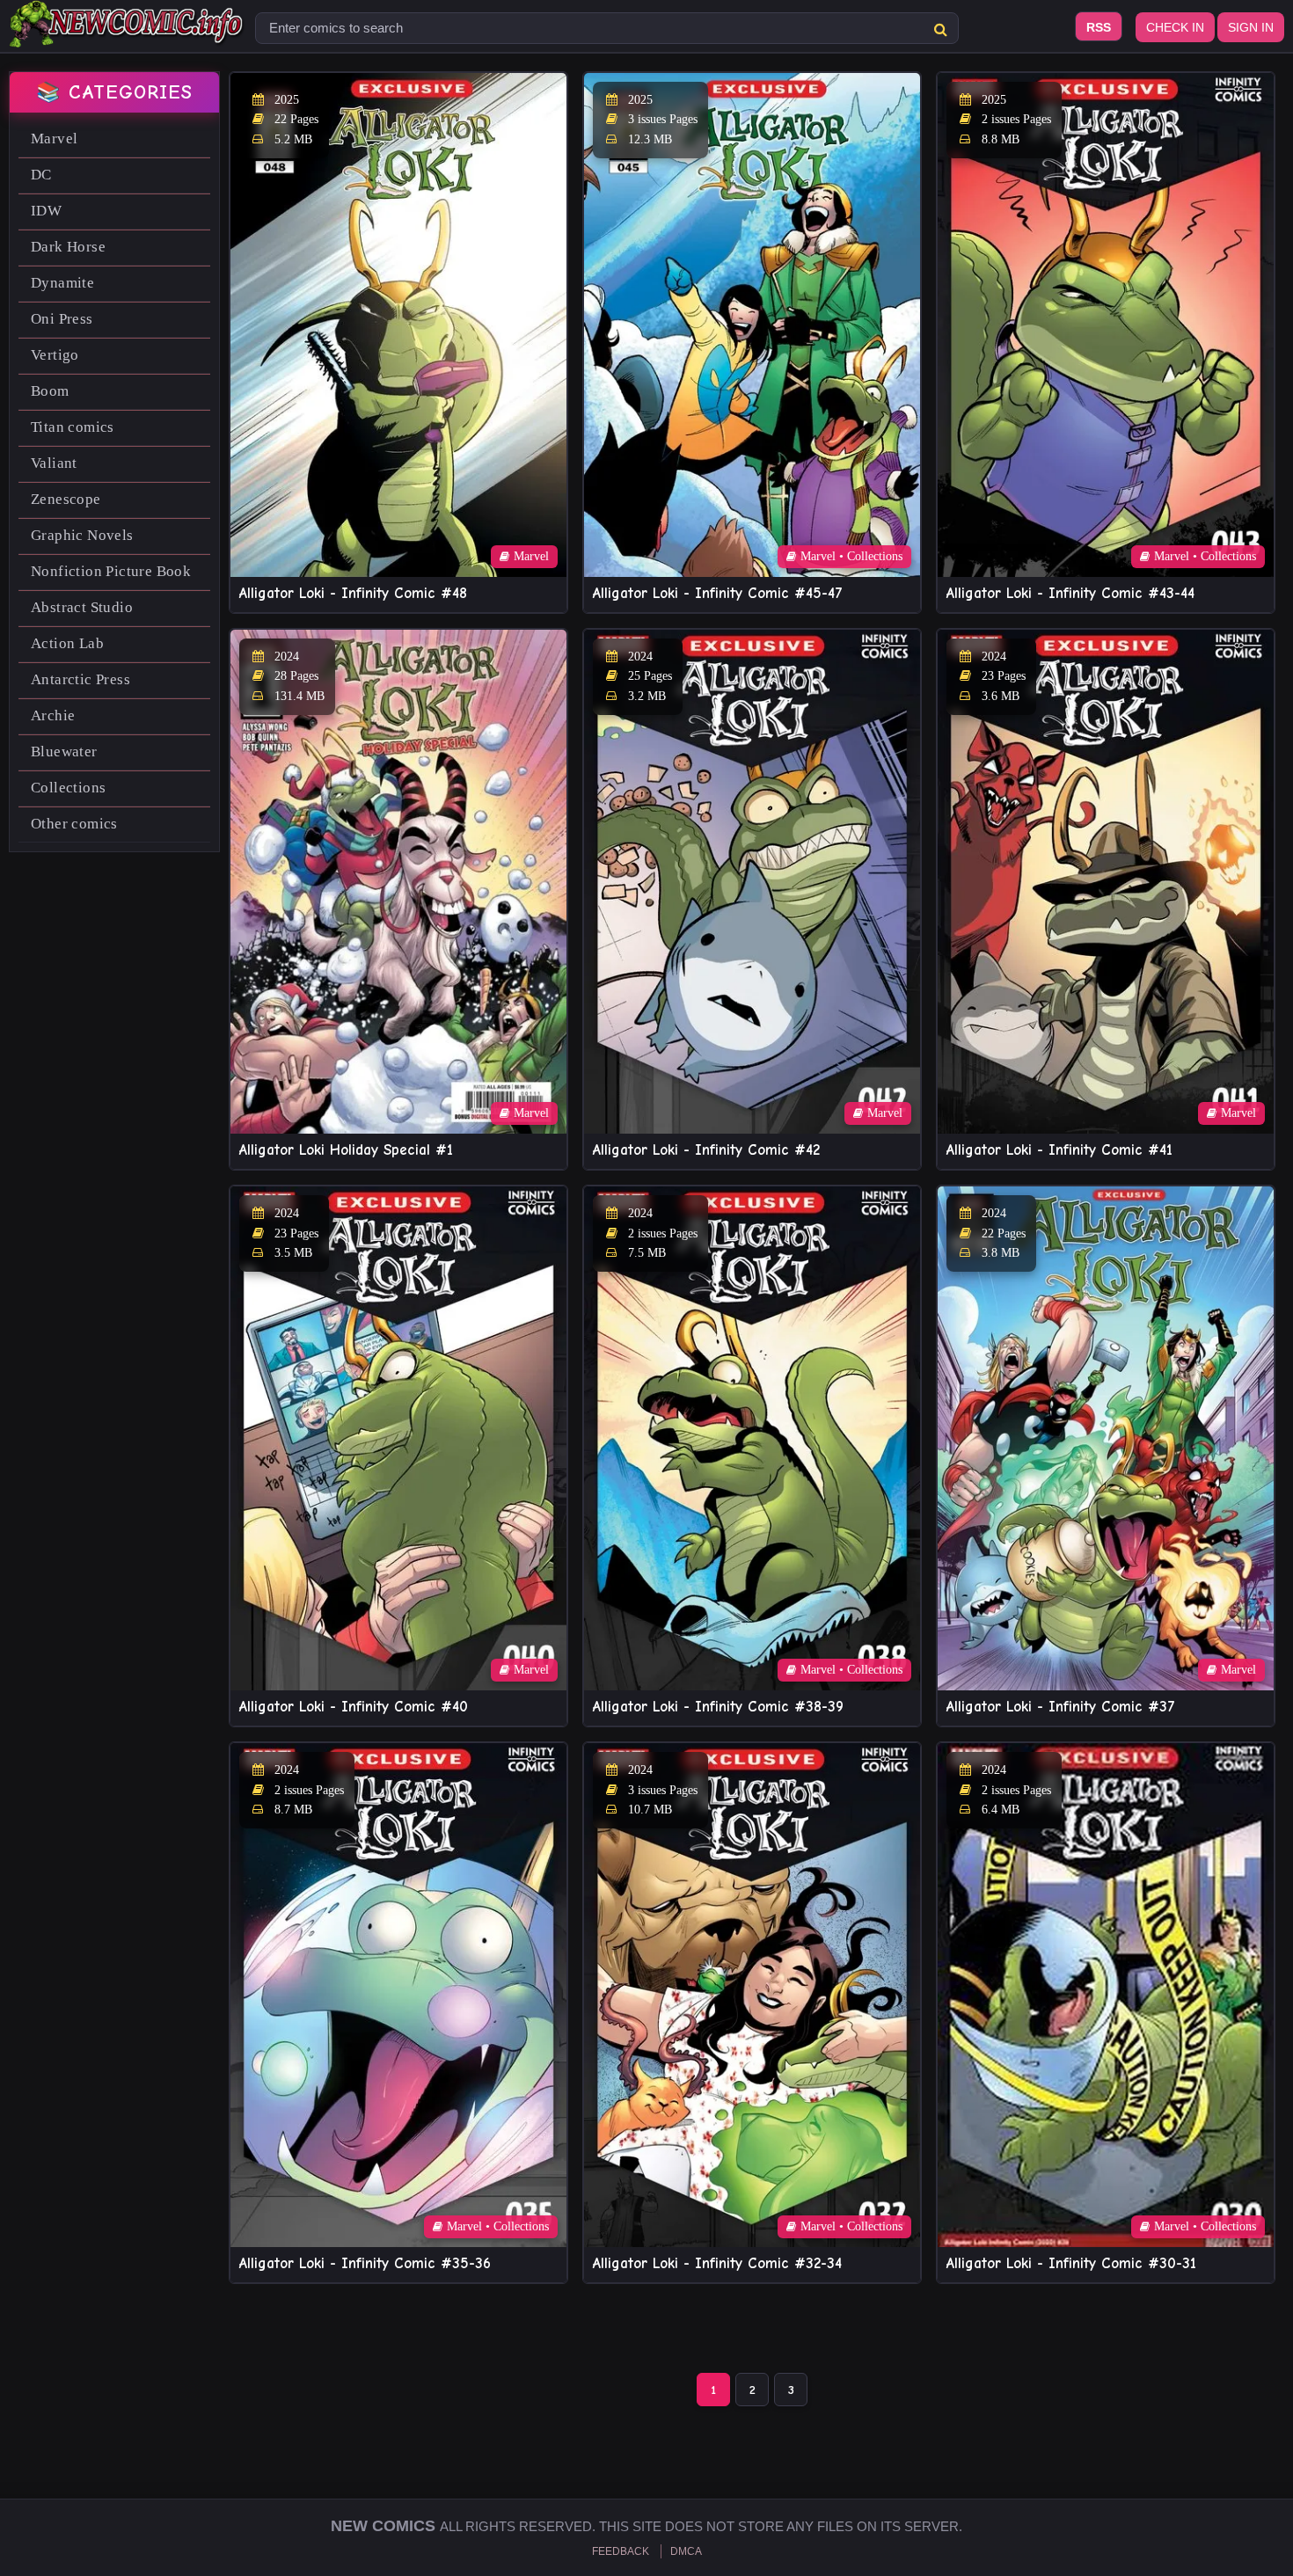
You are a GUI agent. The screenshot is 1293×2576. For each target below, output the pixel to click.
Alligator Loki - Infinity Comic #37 (1061, 1707)
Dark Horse (68, 247)
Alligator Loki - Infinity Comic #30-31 (1071, 2263)
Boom (50, 391)
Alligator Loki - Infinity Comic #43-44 (1070, 593)
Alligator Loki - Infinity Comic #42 (706, 1150)
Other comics (74, 824)
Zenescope (66, 499)
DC (41, 175)
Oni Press (62, 319)
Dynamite (62, 283)
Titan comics (73, 427)
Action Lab (67, 643)
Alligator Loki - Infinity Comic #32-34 (717, 2263)
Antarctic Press (80, 679)
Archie (53, 715)
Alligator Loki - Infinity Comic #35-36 (365, 2263)
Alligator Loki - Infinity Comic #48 (353, 593)
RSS (1099, 27)
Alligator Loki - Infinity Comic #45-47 (718, 593)
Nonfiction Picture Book (111, 571)
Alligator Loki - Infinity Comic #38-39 (718, 1707)
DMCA (686, 2551)
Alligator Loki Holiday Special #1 (346, 1150)
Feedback (621, 2551)
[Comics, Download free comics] (128, 35)
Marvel (54, 139)
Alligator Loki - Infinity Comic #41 (1059, 1150)
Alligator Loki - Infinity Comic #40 (354, 1707)
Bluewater (64, 752)
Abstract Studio (82, 607)
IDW (46, 211)
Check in (1175, 27)
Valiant (54, 463)
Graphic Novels (82, 535)
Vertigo (55, 355)
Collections (68, 788)
